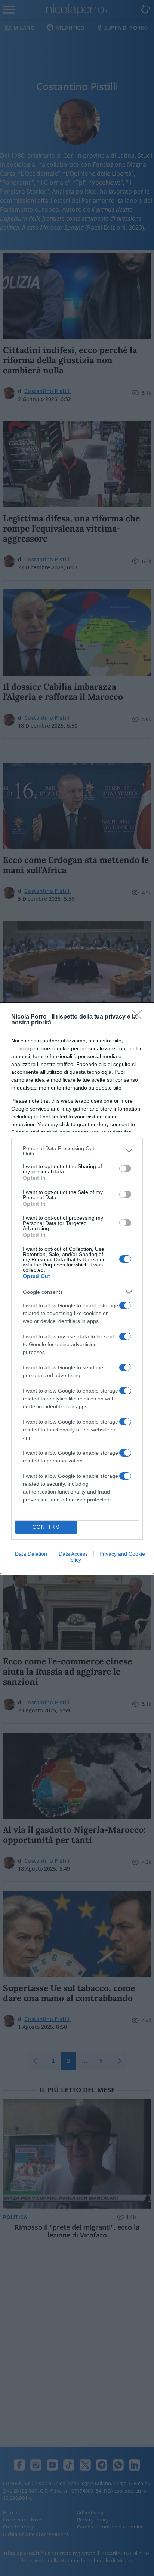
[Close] (139, 1017)
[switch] (125, 1168)
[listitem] (77, 1151)
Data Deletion (31, 1554)
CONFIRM (46, 1527)
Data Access (73, 1554)
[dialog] (77, 1288)
